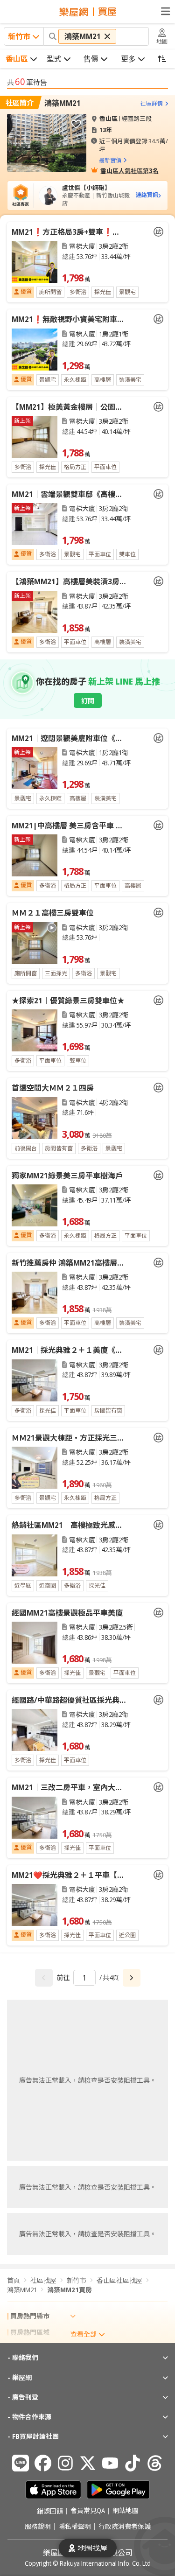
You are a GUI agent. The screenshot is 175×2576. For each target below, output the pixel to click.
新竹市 (77, 2280)
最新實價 (110, 160)
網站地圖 (126, 2511)
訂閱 (88, 701)
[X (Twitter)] (88, 2463)
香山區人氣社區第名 (129, 170)
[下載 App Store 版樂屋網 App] (53, 2490)
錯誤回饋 (50, 2511)
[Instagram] (65, 2463)
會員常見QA (88, 2511)
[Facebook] (43, 2463)
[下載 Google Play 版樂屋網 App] (118, 2490)
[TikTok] (133, 2463)
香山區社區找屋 (119, 2280)
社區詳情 (152, 103)
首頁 (14, 2280)
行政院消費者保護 (125, 2527)
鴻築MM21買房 (70, 2290)
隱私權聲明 (75, 2527)
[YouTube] (110, 2463)
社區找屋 (43, 2280)
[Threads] (155, 2463)
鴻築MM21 (63, 103)
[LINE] (21, 2463)
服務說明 (38, 2527)
